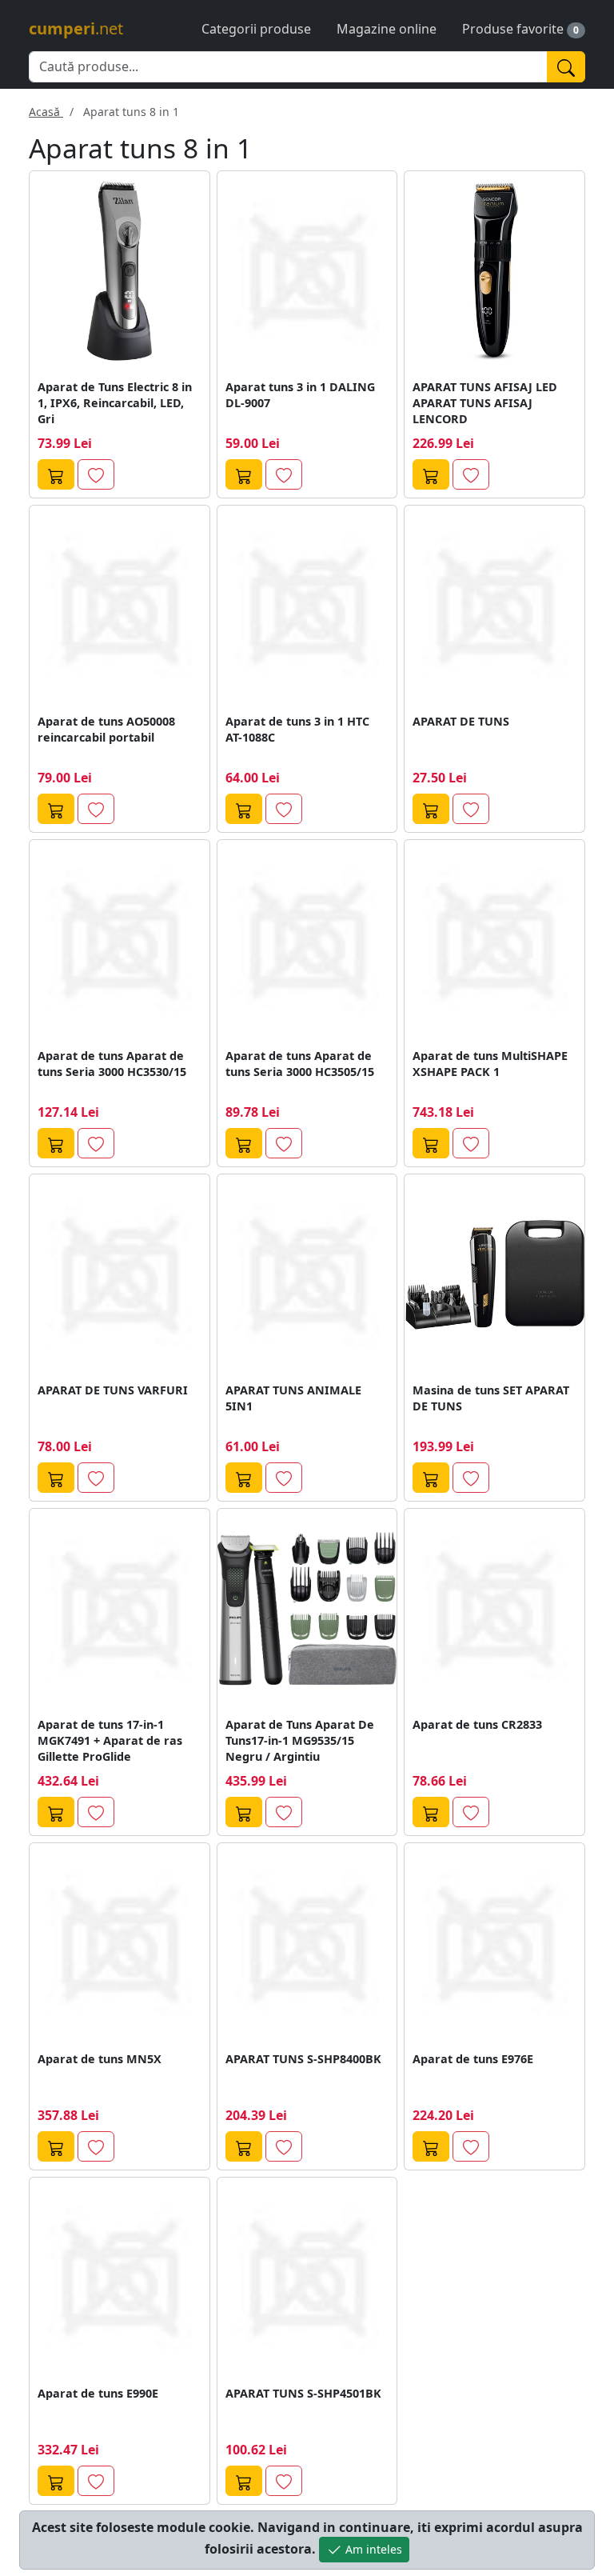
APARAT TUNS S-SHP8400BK (303, 2059)
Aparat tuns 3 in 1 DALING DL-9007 (300, 395)
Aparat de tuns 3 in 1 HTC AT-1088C (297, 729)
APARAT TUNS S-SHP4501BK (303, 2393)
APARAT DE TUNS (461, 721)
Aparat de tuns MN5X (100, 2059)
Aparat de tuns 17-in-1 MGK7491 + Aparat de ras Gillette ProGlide (110, 1740)
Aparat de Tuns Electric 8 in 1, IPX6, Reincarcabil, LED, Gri (115, 403)
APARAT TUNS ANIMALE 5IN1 (293, 1398)
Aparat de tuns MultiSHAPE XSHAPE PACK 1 (490, 1064)
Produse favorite (513, 29)
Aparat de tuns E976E (473, 2059)
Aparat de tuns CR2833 (477, 1724)
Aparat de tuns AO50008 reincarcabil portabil (106, 729)
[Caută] (566, 67)
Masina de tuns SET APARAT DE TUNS (491, 1398)
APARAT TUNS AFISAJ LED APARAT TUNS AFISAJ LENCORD (485, 403)
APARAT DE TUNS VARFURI (113, 1390)
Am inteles (372, 2549)
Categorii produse (256, 29)
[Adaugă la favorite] (96, 474)
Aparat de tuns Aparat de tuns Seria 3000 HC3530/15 (112, 1064)
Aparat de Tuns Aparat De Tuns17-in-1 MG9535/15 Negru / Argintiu (300, 1740)
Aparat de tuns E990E (98, 2393)
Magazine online (387, 29)
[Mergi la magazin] (56, 474)
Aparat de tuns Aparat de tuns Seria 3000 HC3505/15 (300, 1064)
